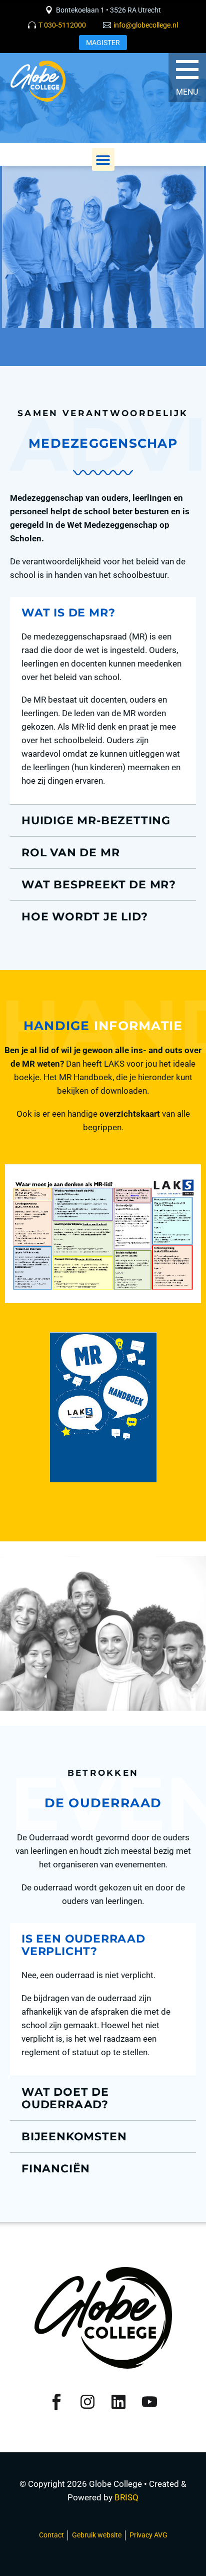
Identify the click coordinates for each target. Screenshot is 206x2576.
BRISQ (126, 2497)
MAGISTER (103, 43)
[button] (103, 159)
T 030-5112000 (62, 25)
